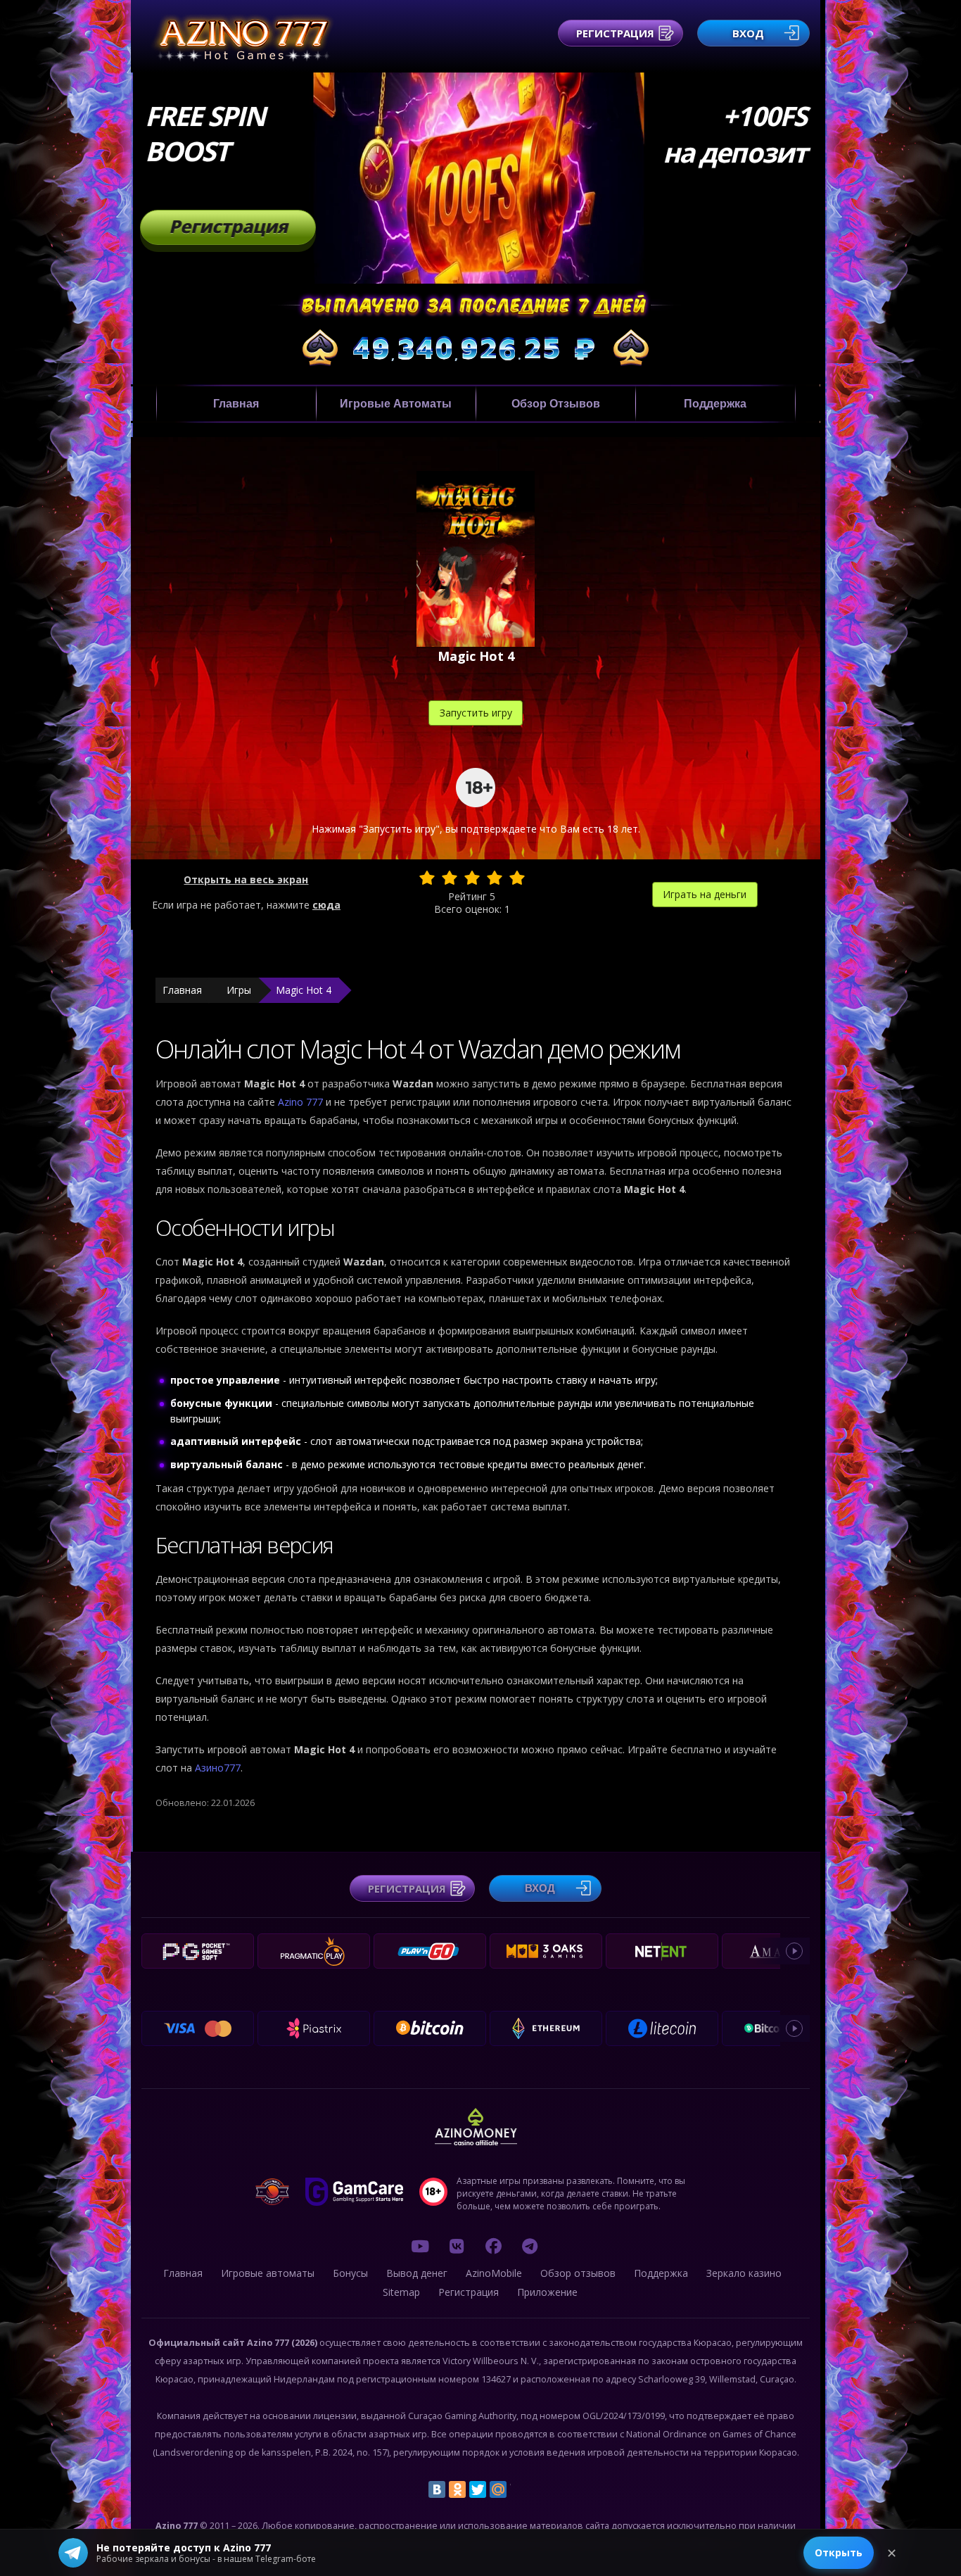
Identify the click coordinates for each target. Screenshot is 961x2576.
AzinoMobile (494, 2273)
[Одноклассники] (457, 2489)
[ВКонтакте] (437, 2489)
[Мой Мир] (498, 2489)
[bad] (427, 878)
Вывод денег (417, 2273)
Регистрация (615, 33)
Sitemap (401, 2292)
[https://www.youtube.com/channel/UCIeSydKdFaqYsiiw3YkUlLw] (420, 2246)
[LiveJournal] (518, 2489)
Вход (748, 33)
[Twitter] (478, 2489)
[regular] (472, 878)
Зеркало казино (744, 2273)
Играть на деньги (705, 894)
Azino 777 (302, 1102)
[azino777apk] (530, 2246)
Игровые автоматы (396, 404)
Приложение (547, 2292)
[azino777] (457, 2246)
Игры (239, 990)
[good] (495, 878)
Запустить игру (476, 713)
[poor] (450, 878)
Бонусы (350, 2273)
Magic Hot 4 (304, 990)
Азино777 (218, 1768)
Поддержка (715, 404)
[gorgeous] (517, 878)
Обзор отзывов (556, 404)
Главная (236, 404)
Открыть (839, 2552)
